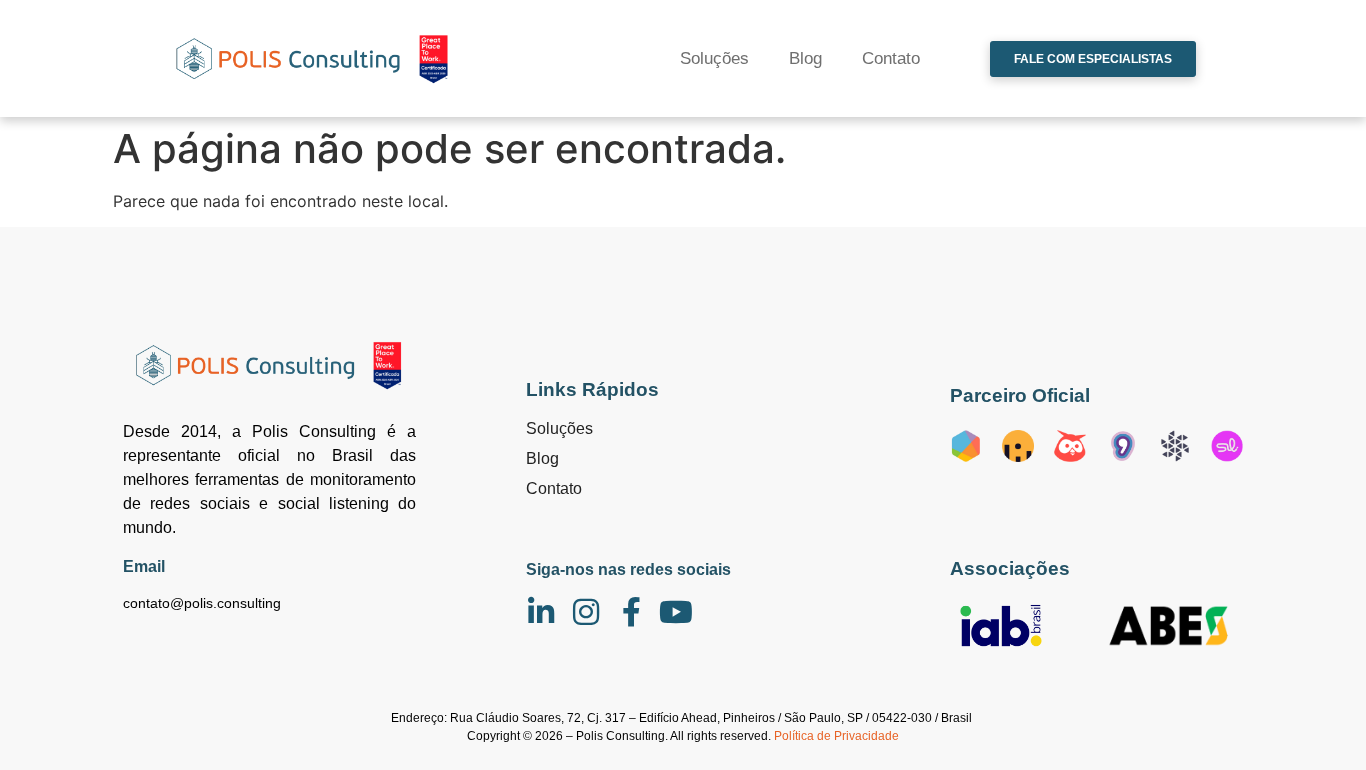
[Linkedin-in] (541, 612)
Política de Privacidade (836, 736)
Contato (891, 58)
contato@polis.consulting (202, 603)
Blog (805, 58)
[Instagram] (586, 612)
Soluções (714, 58)
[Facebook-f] (631, 612)
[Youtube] (676, 612)
